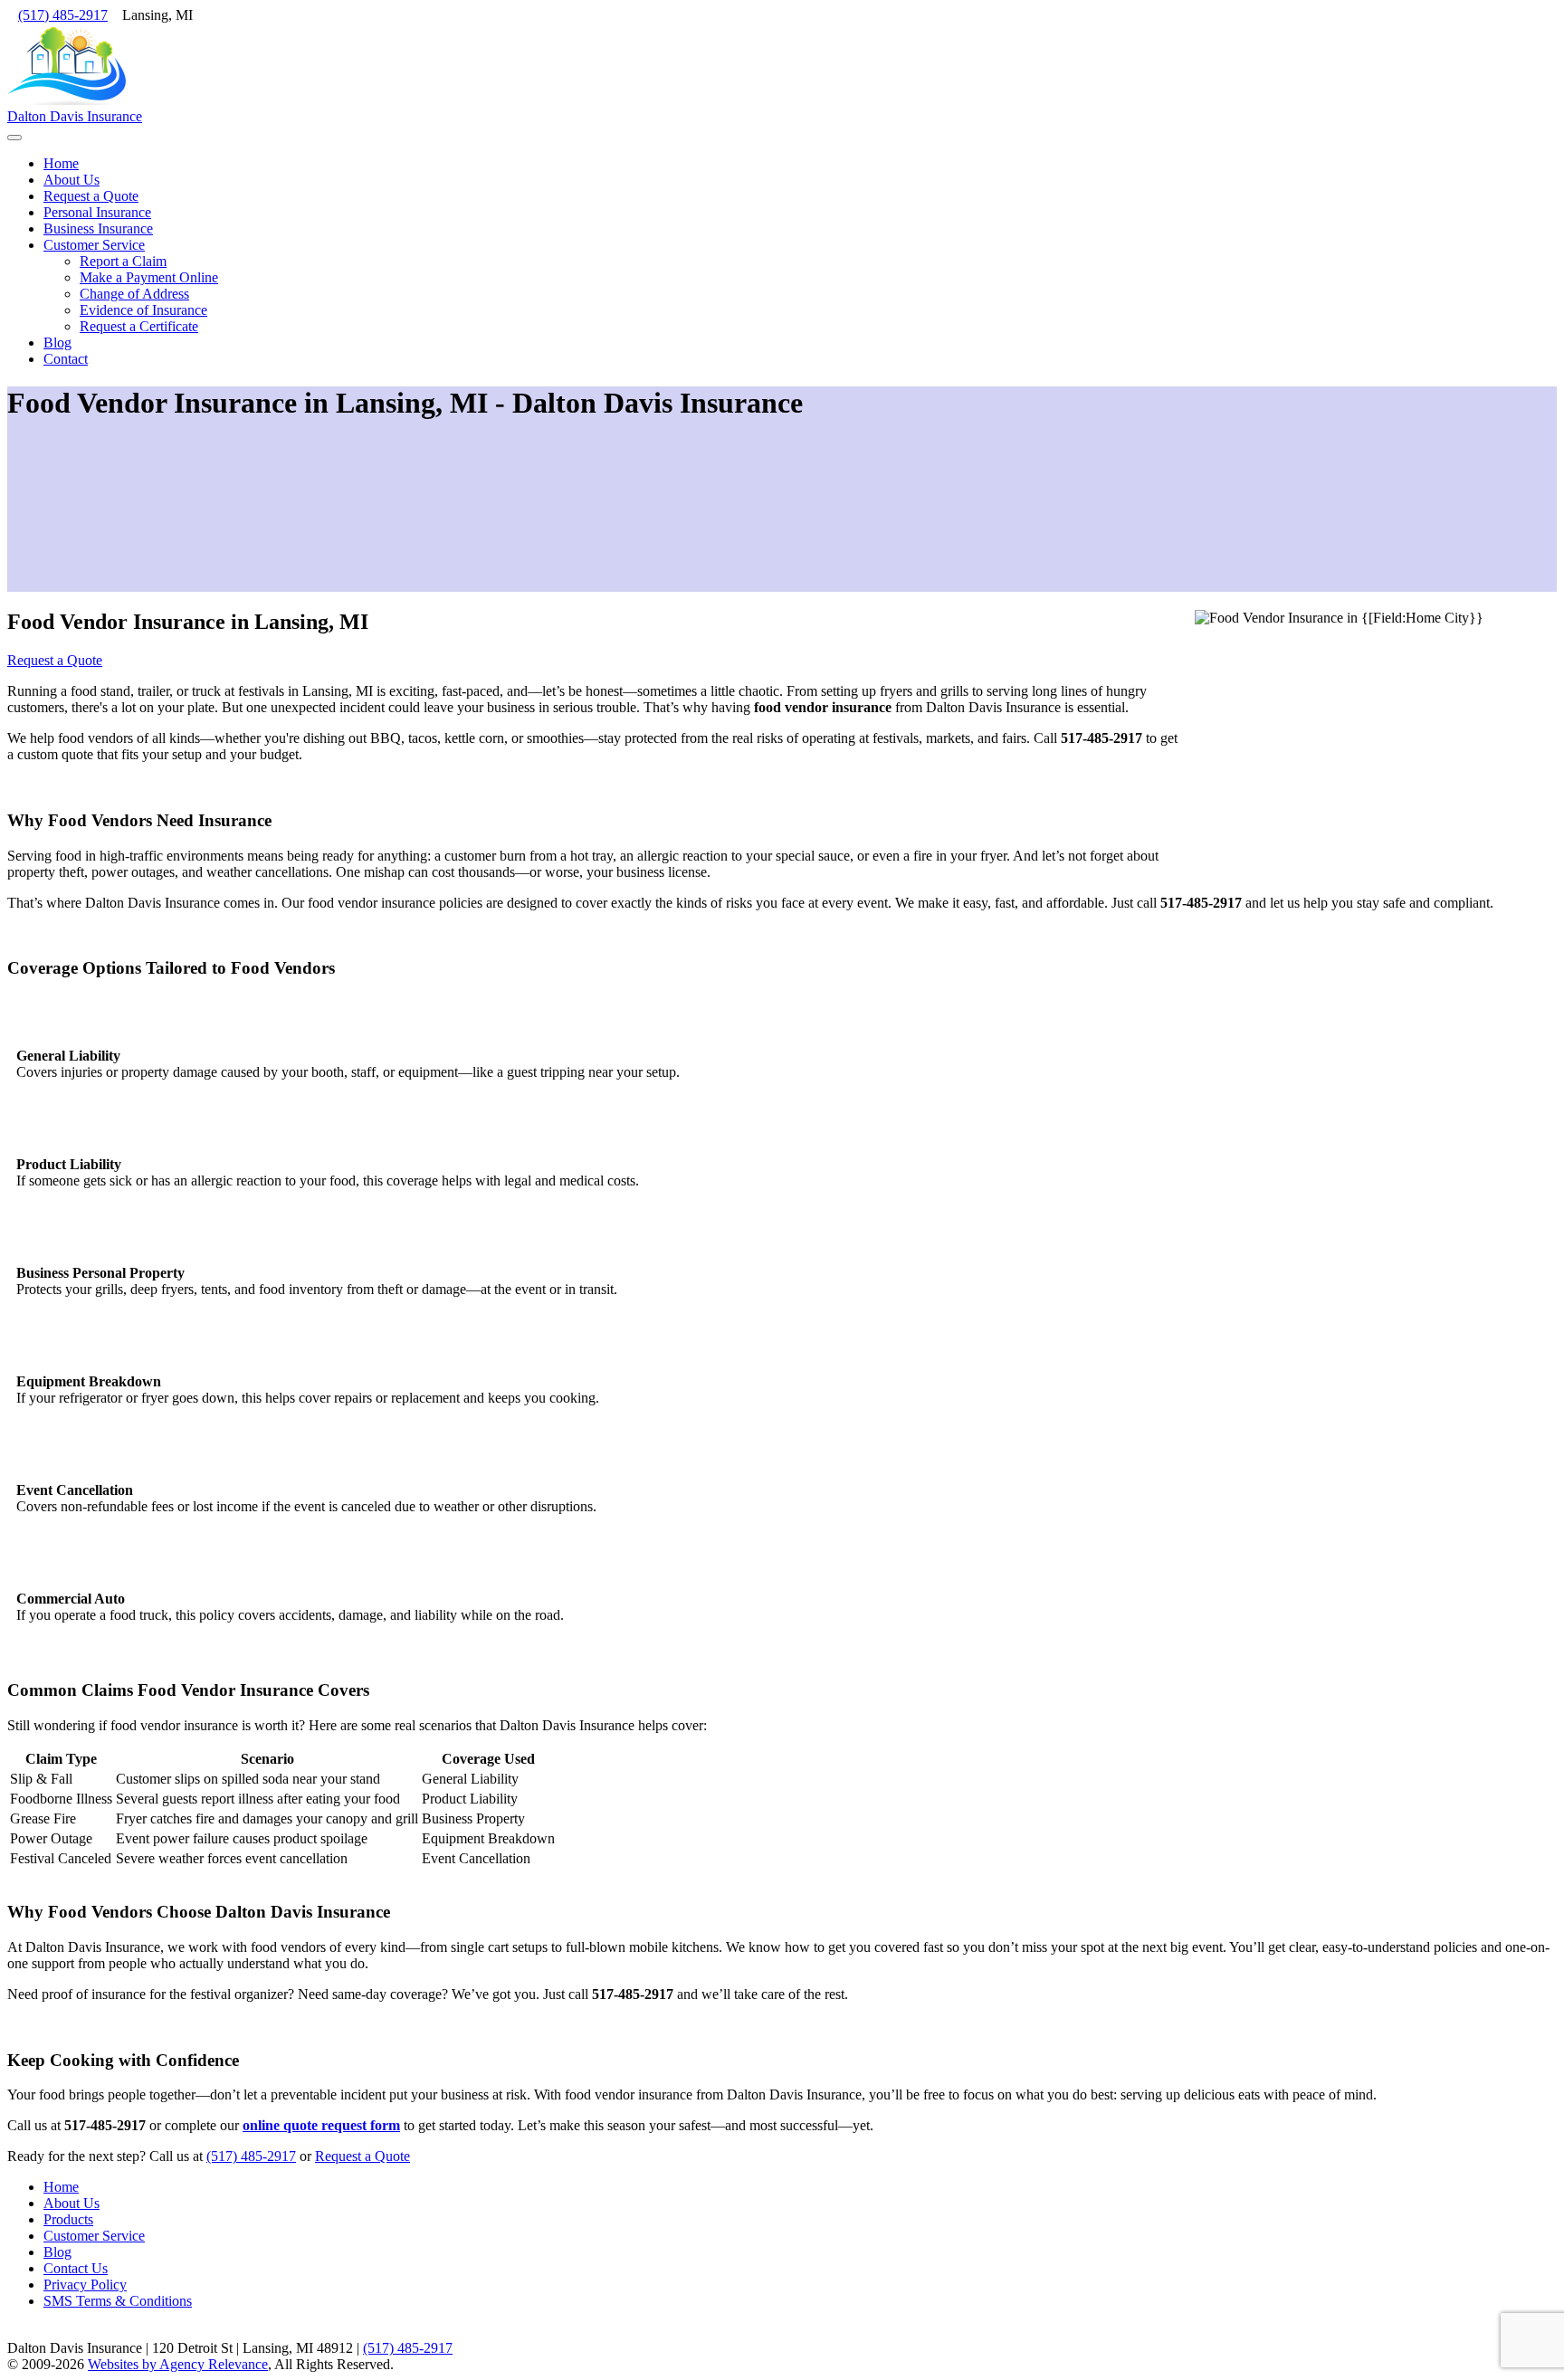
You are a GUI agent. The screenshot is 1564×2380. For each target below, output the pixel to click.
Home (61, 2187)
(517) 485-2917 (63, 15)
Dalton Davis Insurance (75, 116)
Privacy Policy (85, 2285)
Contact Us (76, 2268)
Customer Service (94, 2236)
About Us (72, 2203)
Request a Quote (55, 660)
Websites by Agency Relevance (178, 2364)
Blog (57, 2252)
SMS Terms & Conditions (118, 2301)
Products (68, 2219)
